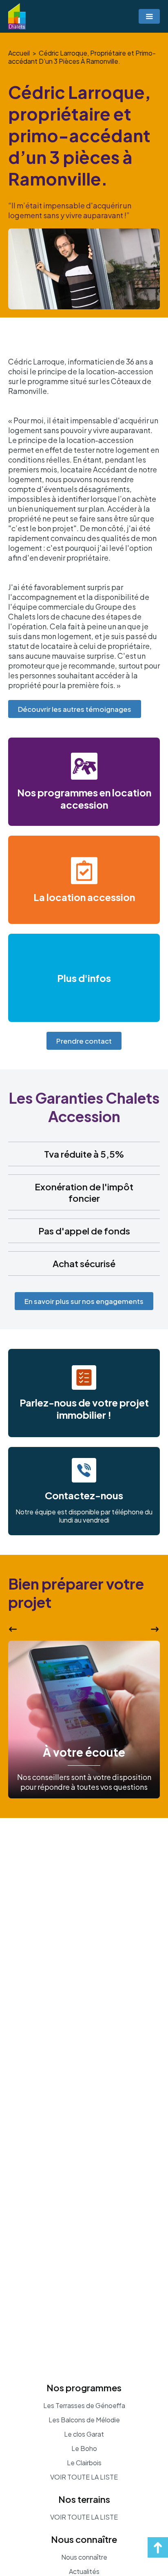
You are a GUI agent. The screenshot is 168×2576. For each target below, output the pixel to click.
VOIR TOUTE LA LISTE (84, 2477)
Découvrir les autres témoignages (75, 709)
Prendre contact (84, 1041)
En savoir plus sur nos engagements (84, 1301)
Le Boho (84, 2449)
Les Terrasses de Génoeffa (84, 2406)
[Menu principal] (149, 16)
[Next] (155, 1629)
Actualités (84, 2572)
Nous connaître (84, 2557)
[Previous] (13, 1629)
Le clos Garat (84, 2434)
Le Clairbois (84, 2463)
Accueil (19, 53)
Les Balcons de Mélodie (84, 2420)
